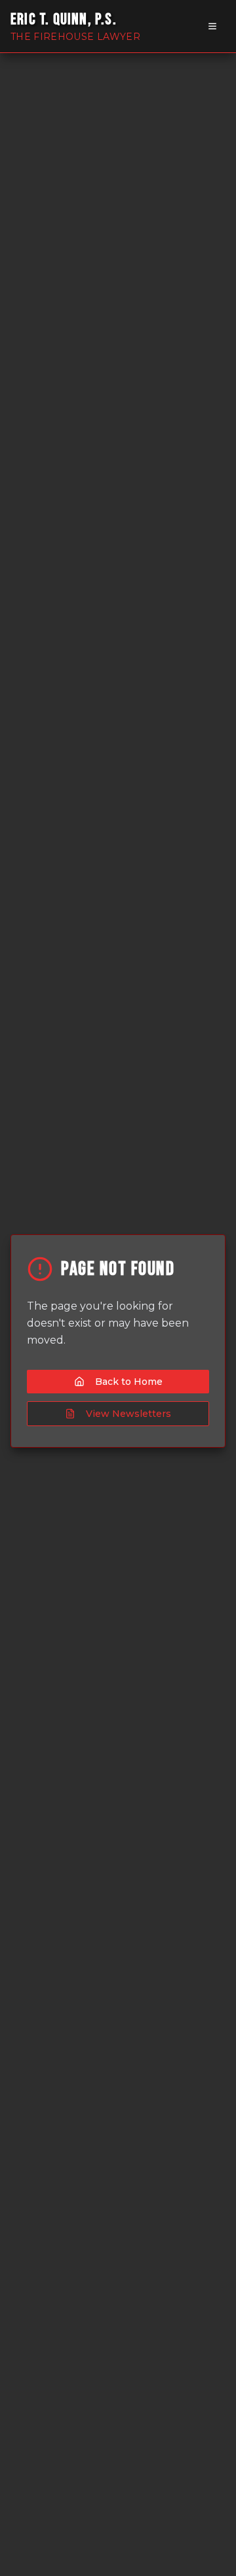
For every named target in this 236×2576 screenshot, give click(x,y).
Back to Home (129, 1382)
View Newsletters (128, 1414)
